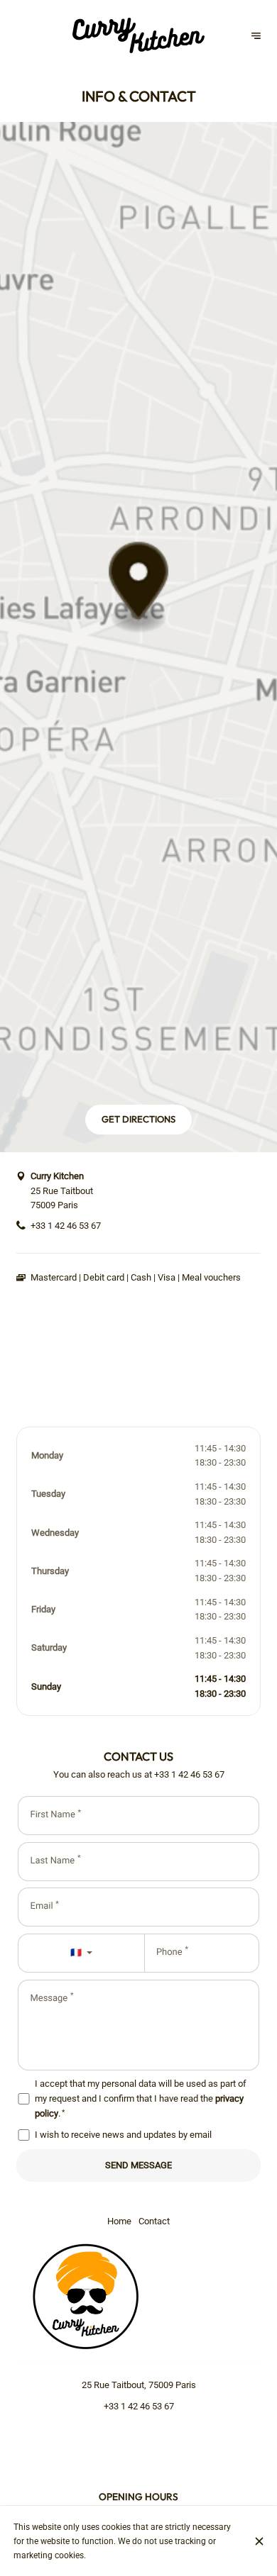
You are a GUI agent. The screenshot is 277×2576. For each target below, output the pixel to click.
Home (119, 2221)
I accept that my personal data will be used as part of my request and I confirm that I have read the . (141, 2098)
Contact (154, 2221)
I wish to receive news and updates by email (123, 2135)
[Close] (259, 2541)
